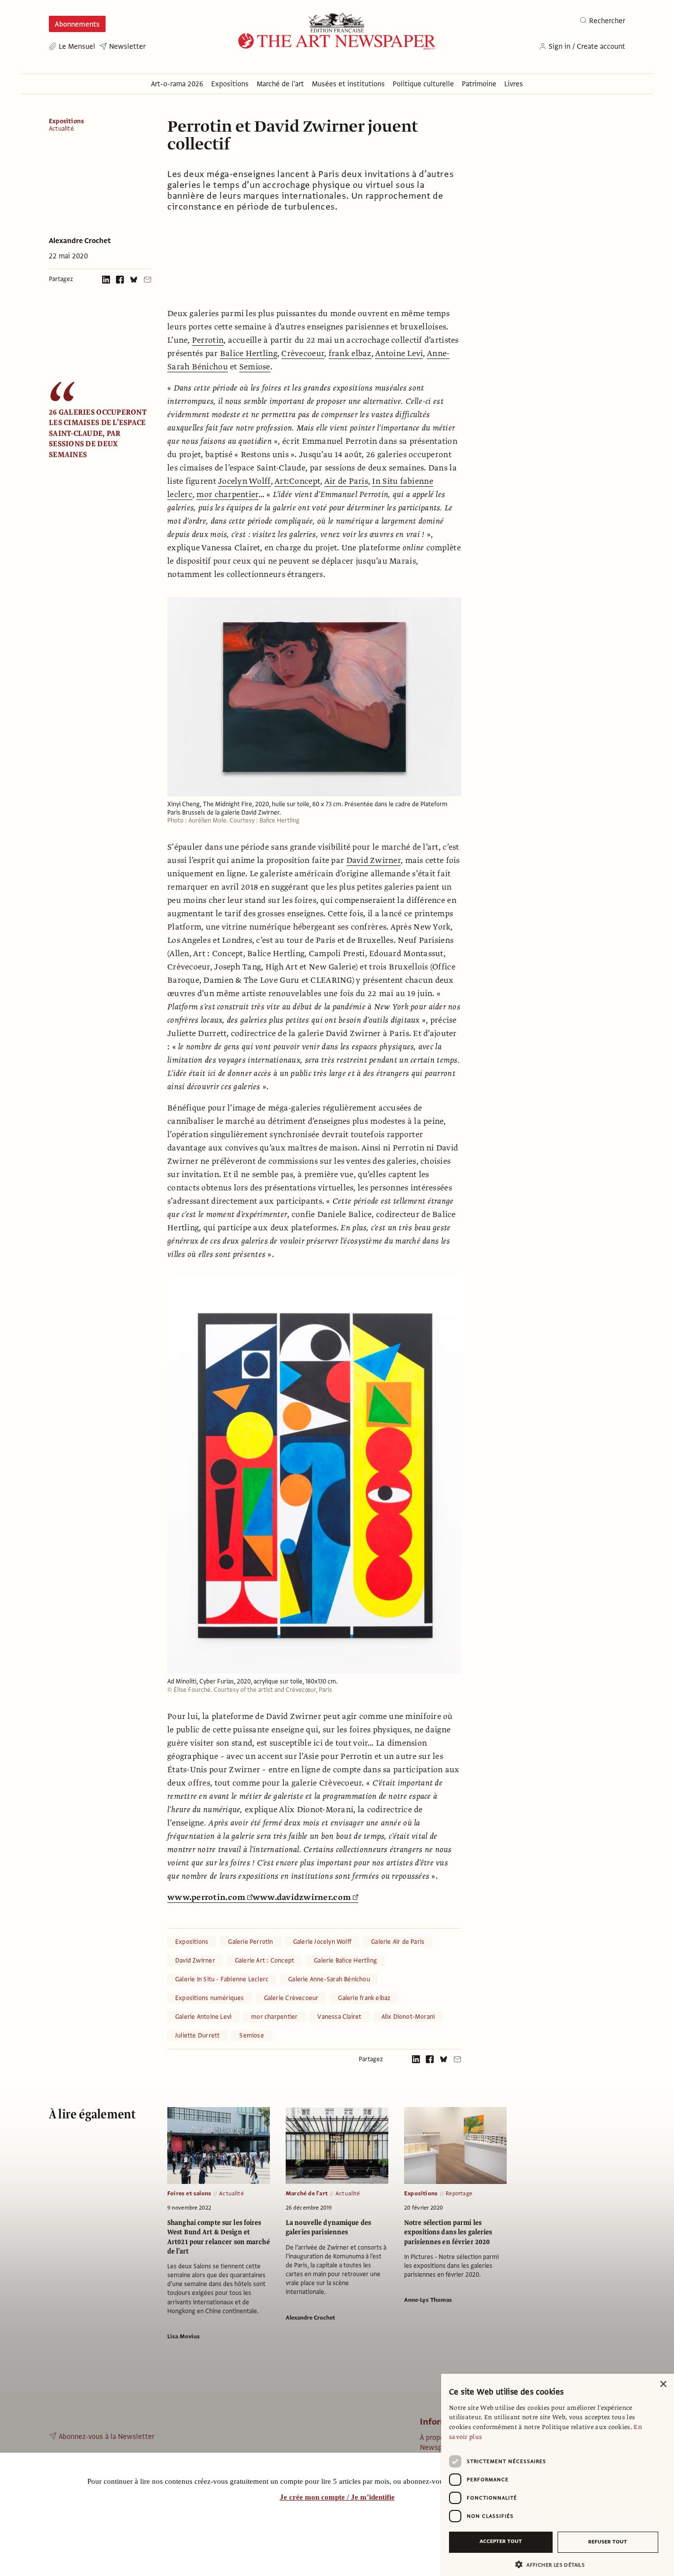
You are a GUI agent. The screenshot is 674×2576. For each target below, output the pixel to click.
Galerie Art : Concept (264, 1961)
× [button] (663, 2384)
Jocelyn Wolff (244, 481)
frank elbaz (350, 354)
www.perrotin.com (206, 1897)
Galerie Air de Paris (398, 1942)
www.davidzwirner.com (302, 1897)
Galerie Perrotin (250, 1942)
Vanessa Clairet (339, 2017)
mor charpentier (227, 495)
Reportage (459, 2193)
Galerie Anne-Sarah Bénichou (329, 1979)
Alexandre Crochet (80, 241)
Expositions (66, 121)
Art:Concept (297, 481)
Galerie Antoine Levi (203, 2017)
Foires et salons (189, 2193)
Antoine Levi (399, 354)
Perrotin (208, 340)
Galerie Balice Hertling (345, 1961)
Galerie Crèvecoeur (291, 1998)
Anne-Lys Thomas (428, 2300)
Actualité (61, 129)
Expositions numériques (210, 1998)
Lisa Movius (184, 2336)
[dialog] (558, 2475)
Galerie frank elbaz (364, 1998)
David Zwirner (374, 860)
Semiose (255, 367)
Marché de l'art (307, 2193)
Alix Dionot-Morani (408, 2017)
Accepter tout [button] (501, 2541)
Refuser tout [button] (608, 2542)
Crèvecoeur (303, 354)
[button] (554, 2564)
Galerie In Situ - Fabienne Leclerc (222, 1979)
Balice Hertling (249, 354)
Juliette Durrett (197, 2036)
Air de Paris (346, 481)
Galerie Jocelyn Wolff (322, 1942)
